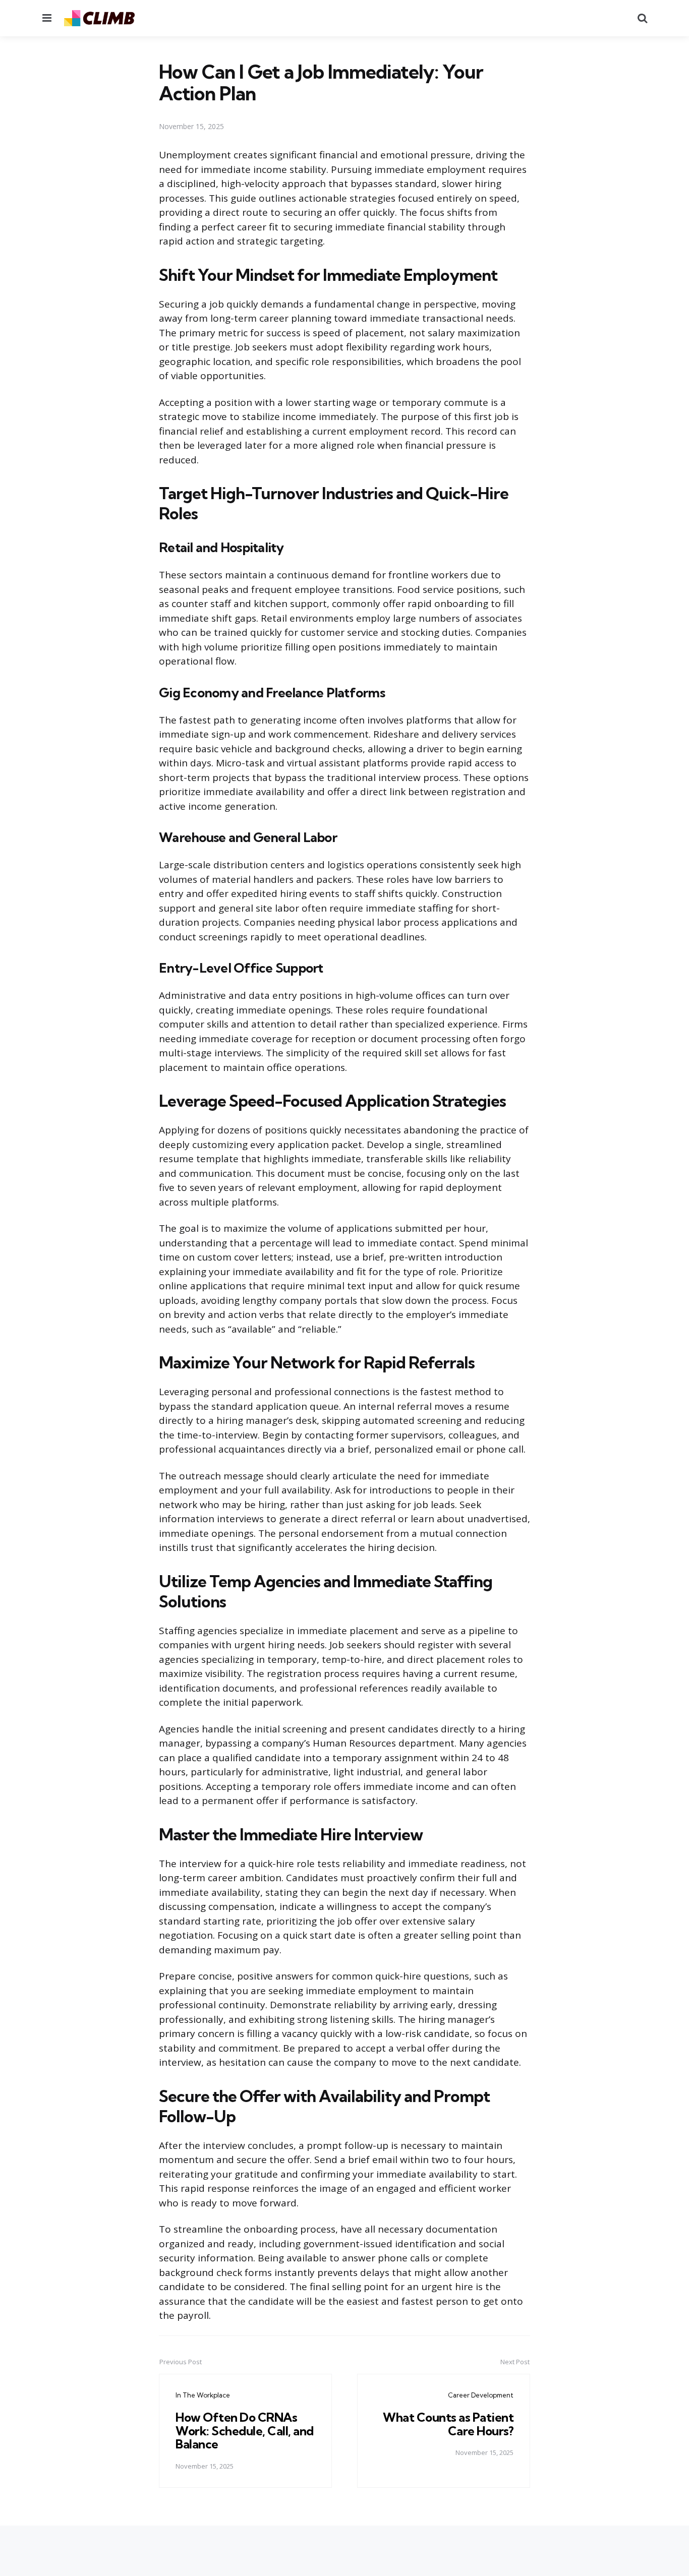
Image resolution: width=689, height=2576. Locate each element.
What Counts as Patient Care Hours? (448, 2424)
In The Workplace (203, 2395)
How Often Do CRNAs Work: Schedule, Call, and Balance (245, 2431)
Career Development (481, 2395)
